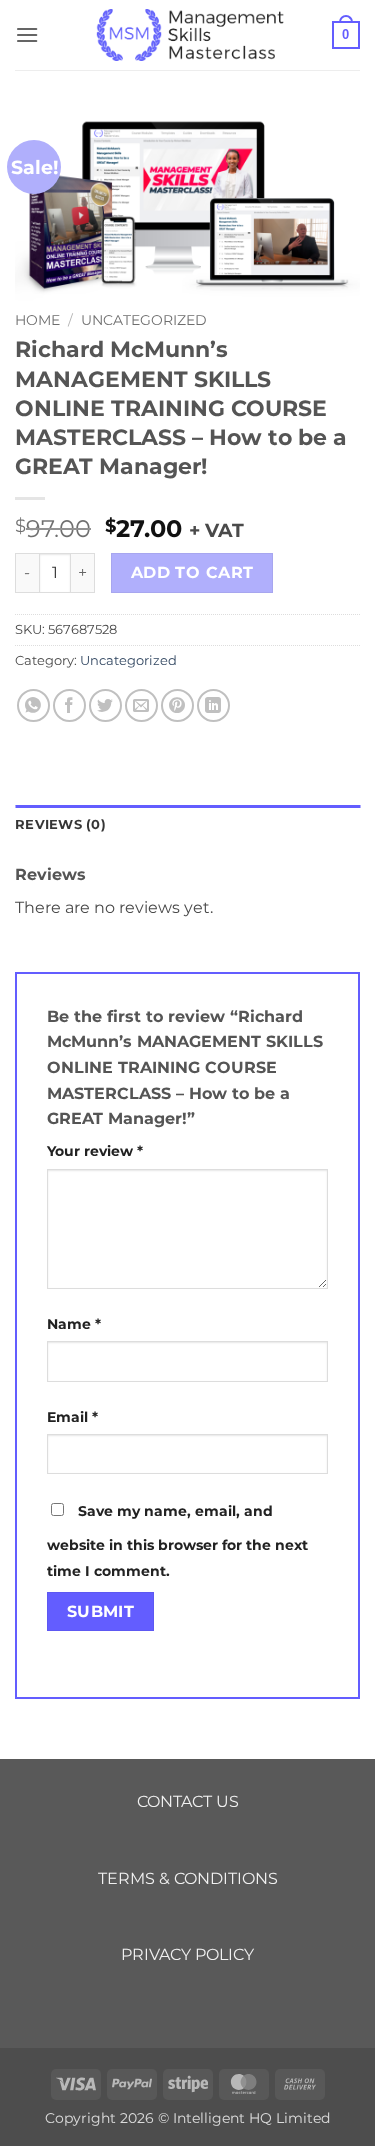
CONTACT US (188, 1801)
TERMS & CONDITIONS (188, 1878)
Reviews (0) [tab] (60, 824)
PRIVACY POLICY (187, 1954)
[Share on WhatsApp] (33, 705)
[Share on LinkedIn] (213, 705)
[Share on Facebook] (69, 705)
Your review (95, 1151)
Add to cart (192, 572)
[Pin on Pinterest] (177, 705)
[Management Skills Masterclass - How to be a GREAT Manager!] (188, 35)
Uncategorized (144, 320)
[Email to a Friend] (141, 705)
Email (72, 1417)
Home (37, 320)
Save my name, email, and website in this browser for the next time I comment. (177, 1541)
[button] (27, 34)
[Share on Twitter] (105, 705)
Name (74, 1324)
